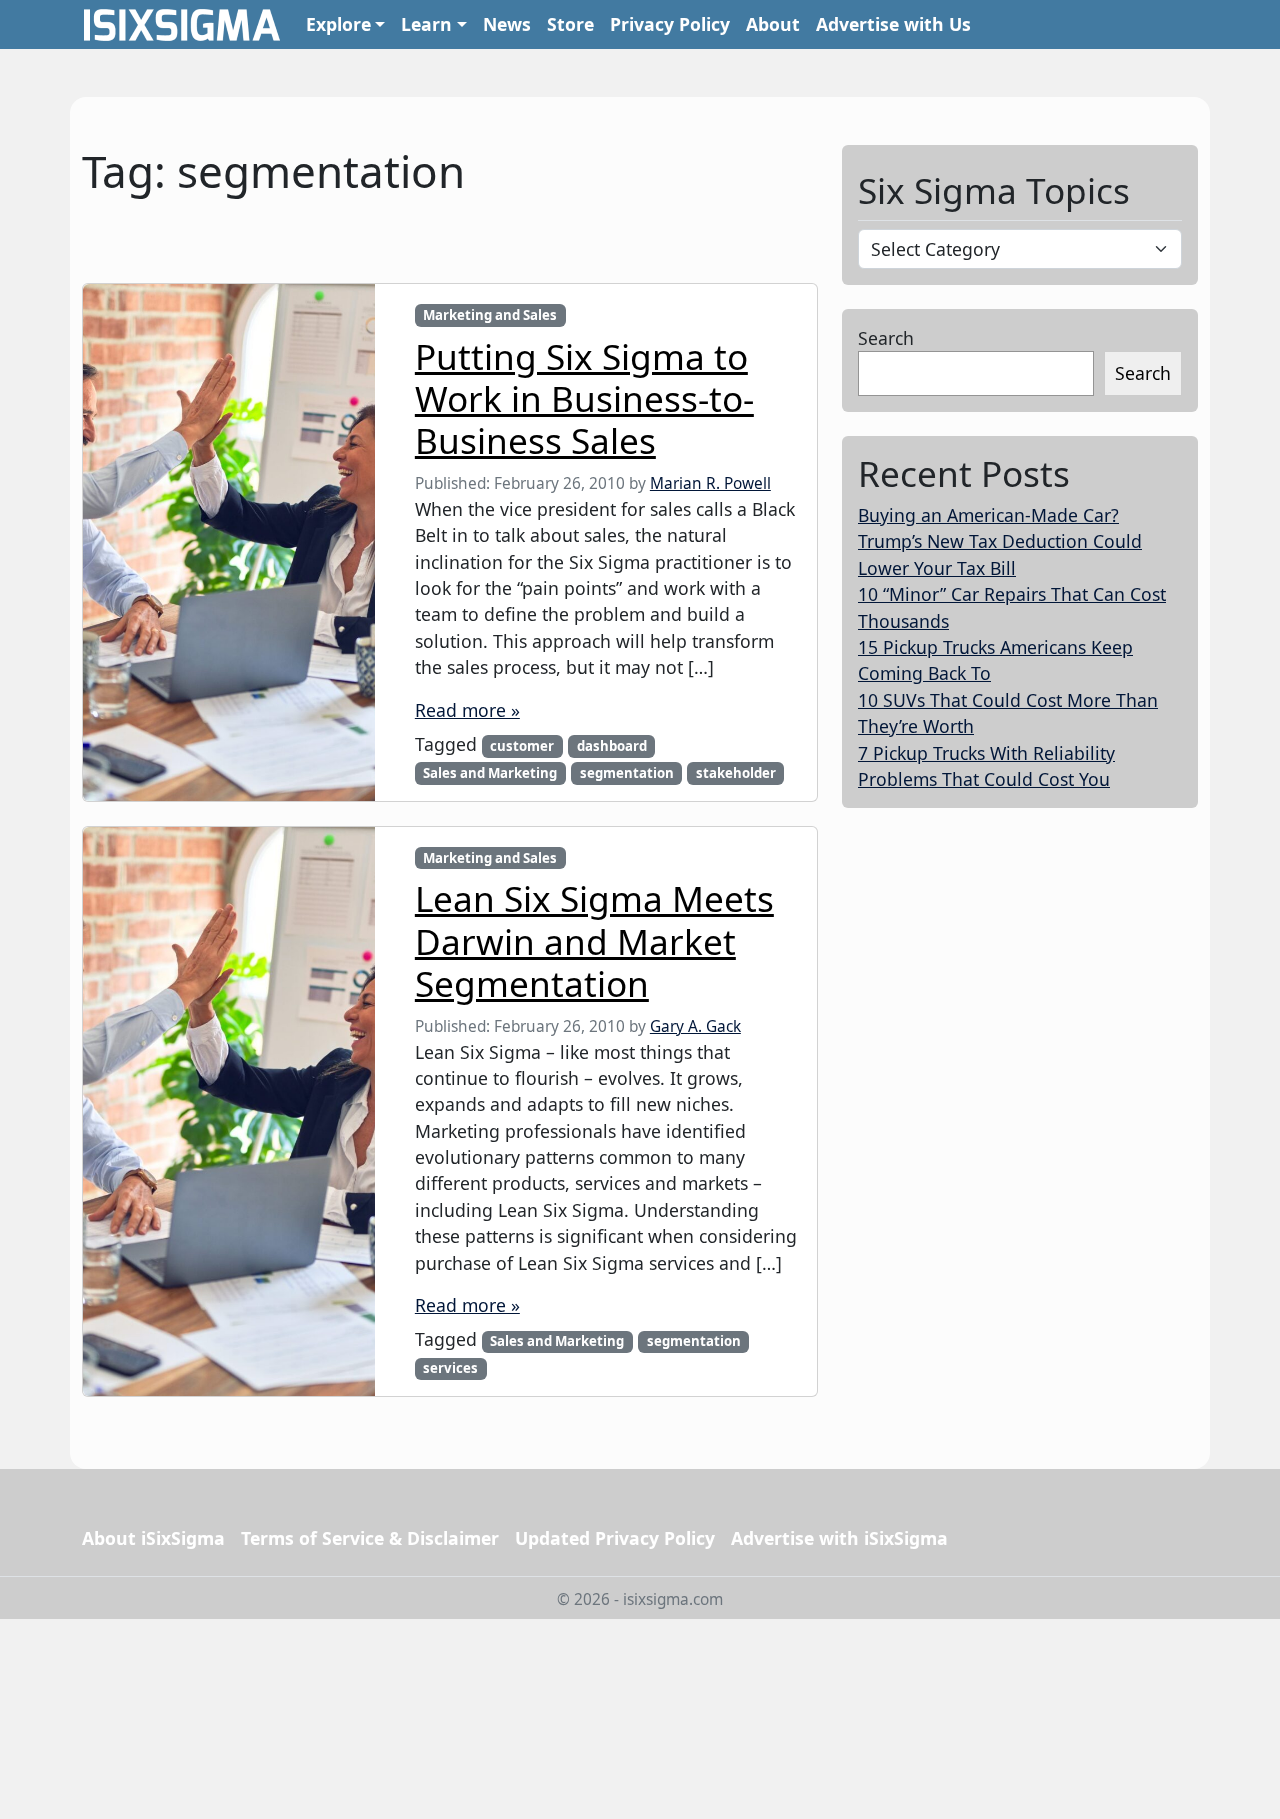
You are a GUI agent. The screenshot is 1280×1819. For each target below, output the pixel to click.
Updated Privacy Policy (615, 1538)
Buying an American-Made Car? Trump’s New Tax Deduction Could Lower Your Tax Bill (1000, 541)
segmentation (627, 773)
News (507, 24)
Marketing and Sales (490, 315)
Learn (426, 24)
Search (886, 338)
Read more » (467, 710)
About (773, 24)
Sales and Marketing (490, 773)
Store (570, 24)
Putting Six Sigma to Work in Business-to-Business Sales (584, 398)
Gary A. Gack (695, 1026)
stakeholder (736, 773)
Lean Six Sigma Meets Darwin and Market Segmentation (594, 940)
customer (522, 746)
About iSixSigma (153, 1538)
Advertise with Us (893, 24)
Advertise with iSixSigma (839, 1538)
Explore (338, 24)
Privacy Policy (670, 24)
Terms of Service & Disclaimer (370, 1538)
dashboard (612, 746)
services (450, 1368)
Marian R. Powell (710, 483)
